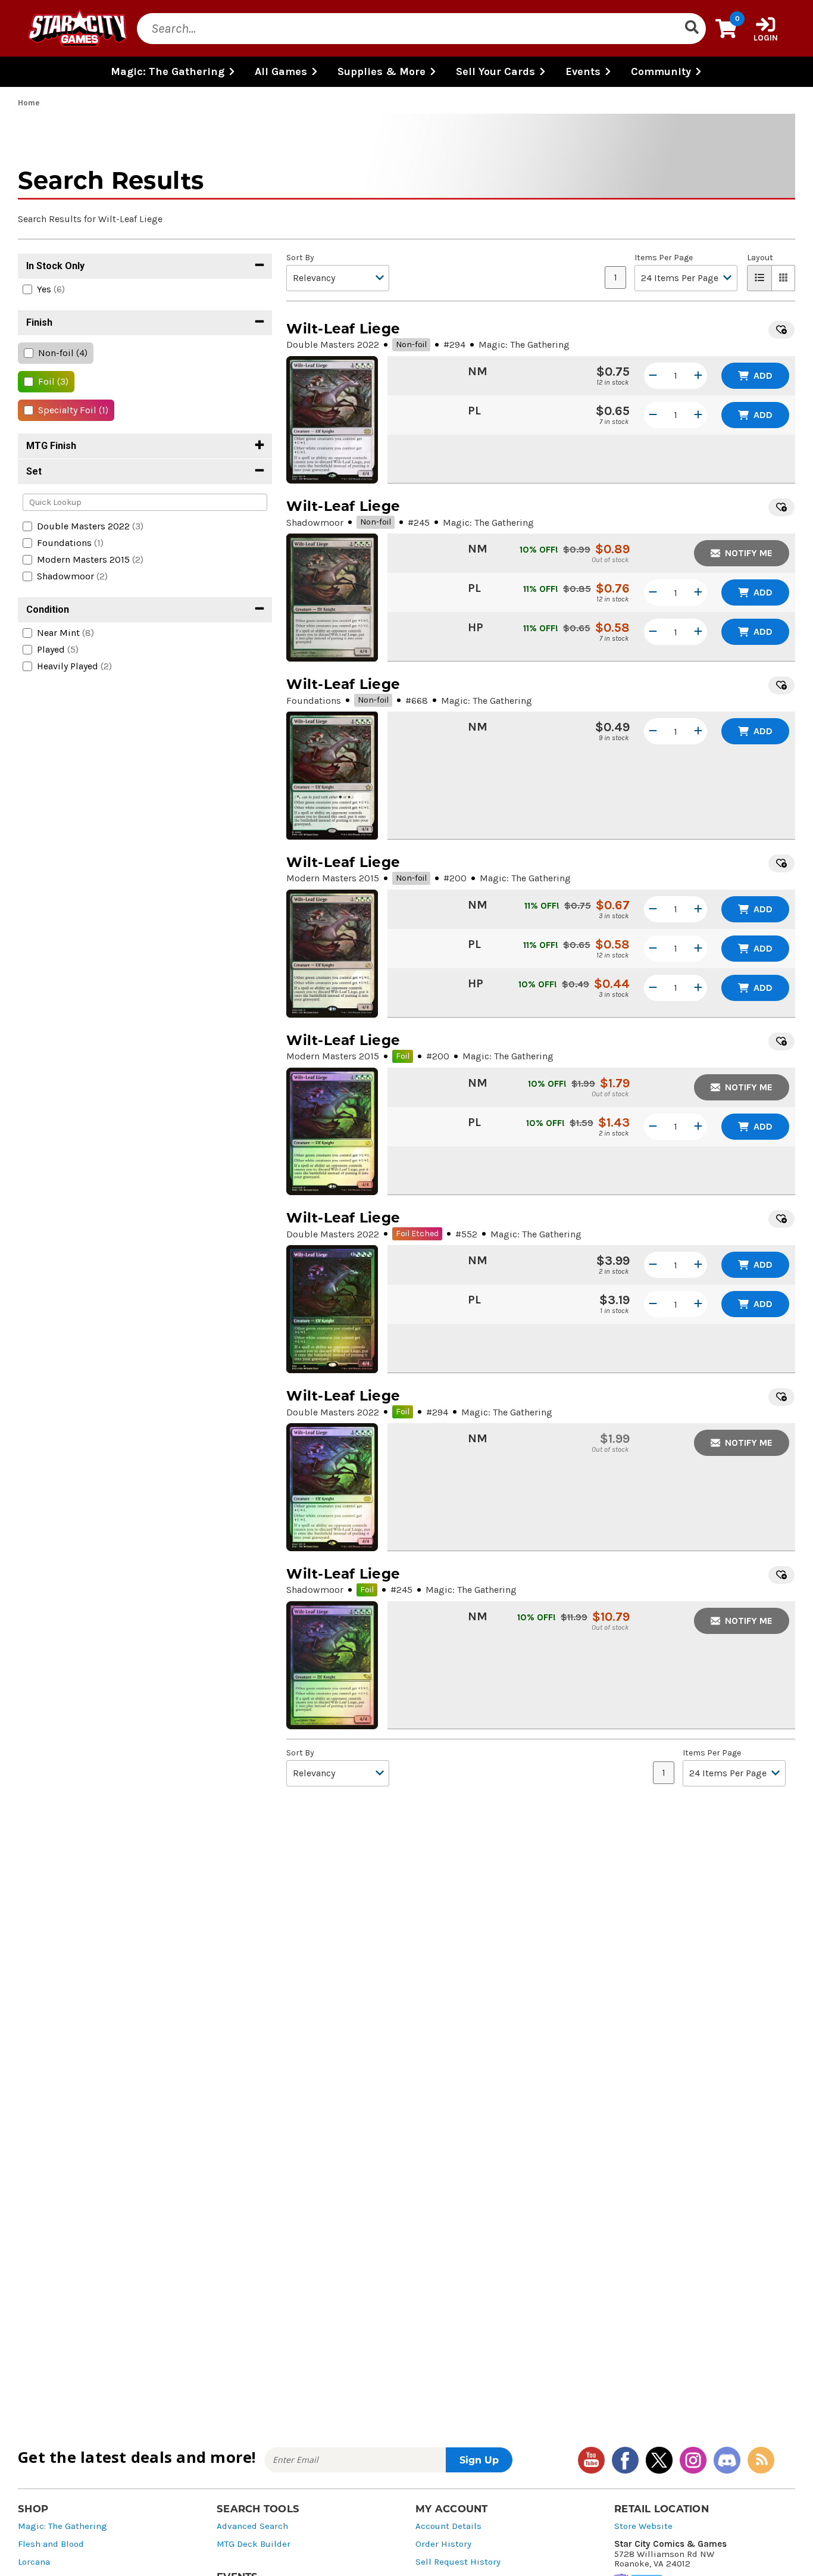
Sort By (300, 258)
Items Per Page (664, 258)
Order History (443, 2544)
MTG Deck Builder (254, 2544)
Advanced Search (252, 2526)
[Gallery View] (784, 278)
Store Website (643, 2526)
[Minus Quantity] (653, 376)
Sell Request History (458, 2562)
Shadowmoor (315, 523)
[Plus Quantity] (698, 376)
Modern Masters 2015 (333, 878)
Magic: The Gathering (62, 2526)
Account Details (448, 2526)
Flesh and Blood (51, 2544)
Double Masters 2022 (333, 344)
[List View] (759, 278)
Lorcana (34, 2562)
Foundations (314, 701)
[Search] (692, 29)
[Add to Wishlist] (781, 330)
